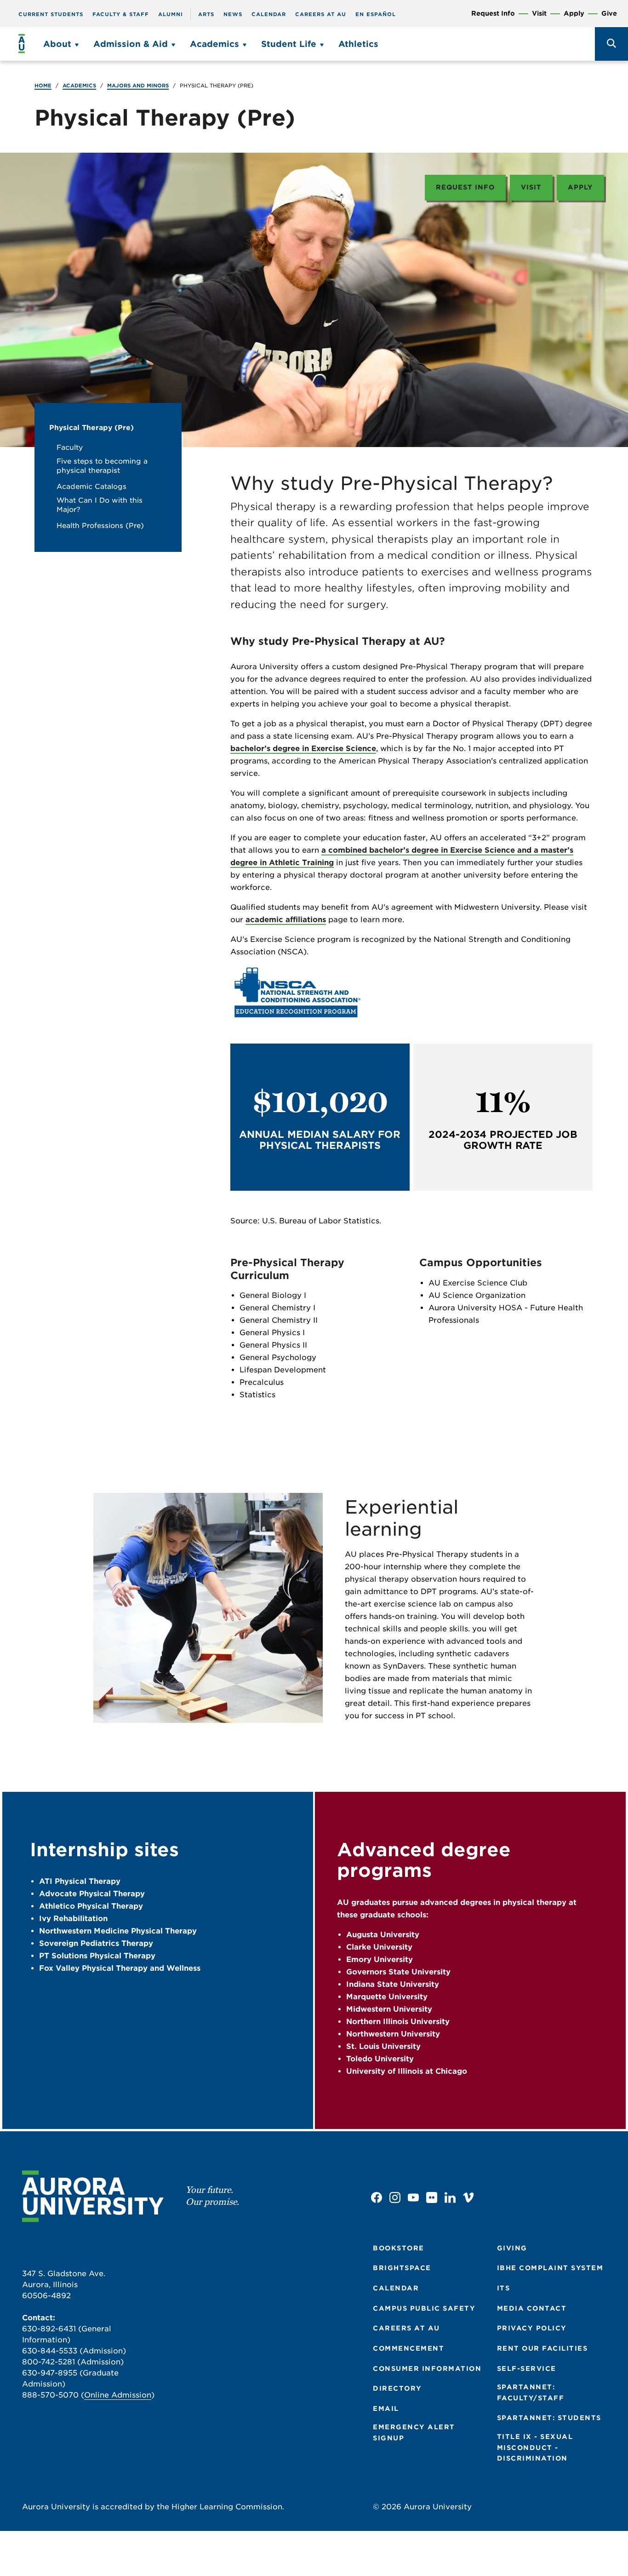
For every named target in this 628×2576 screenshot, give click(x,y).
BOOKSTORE (399, 2248)
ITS (504, 2288)
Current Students (51, 14)
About (57, 44)
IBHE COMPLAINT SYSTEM (550, 2268)
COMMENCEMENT (408, 2348)
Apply (574, 14)
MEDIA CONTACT (532, 2308)
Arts (206, 14)
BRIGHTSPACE (402, 2268)
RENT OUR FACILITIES (542, 2348)
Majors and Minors (138, 86)
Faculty (70, 448)
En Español (376, 14)
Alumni (171, 14)
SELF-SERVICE (527, 2369)
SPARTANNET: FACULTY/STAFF (531, 2392)
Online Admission (118, 2395)
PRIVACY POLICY (532, 2328)
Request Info (493, 14)
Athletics (358, 44)
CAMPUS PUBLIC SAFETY (424, 2308)
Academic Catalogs (91, 487)
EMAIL (386, 2409)
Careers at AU (321, 14)
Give (609, 14)
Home (43, 86)
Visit (539, 14)
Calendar (269, 14)
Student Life (289, 44)
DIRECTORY (397, 2388)
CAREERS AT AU (406, 2328)
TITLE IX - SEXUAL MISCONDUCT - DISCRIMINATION (535, 2447)
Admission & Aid (131, 44)
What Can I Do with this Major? (100, 505)
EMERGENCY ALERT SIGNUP (414, 2433)
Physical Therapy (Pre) (91, 428)
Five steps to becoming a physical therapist (102, 466)
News (233, 14)
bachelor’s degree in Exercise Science (303, 749)
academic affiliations (286, 920)
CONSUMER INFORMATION (427, 2369)
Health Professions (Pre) (100, 526)
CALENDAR (396, 2288)
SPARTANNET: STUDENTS (549, 2418)
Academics (214, 44)
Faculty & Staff (121, 14)
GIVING (512, 2248)
